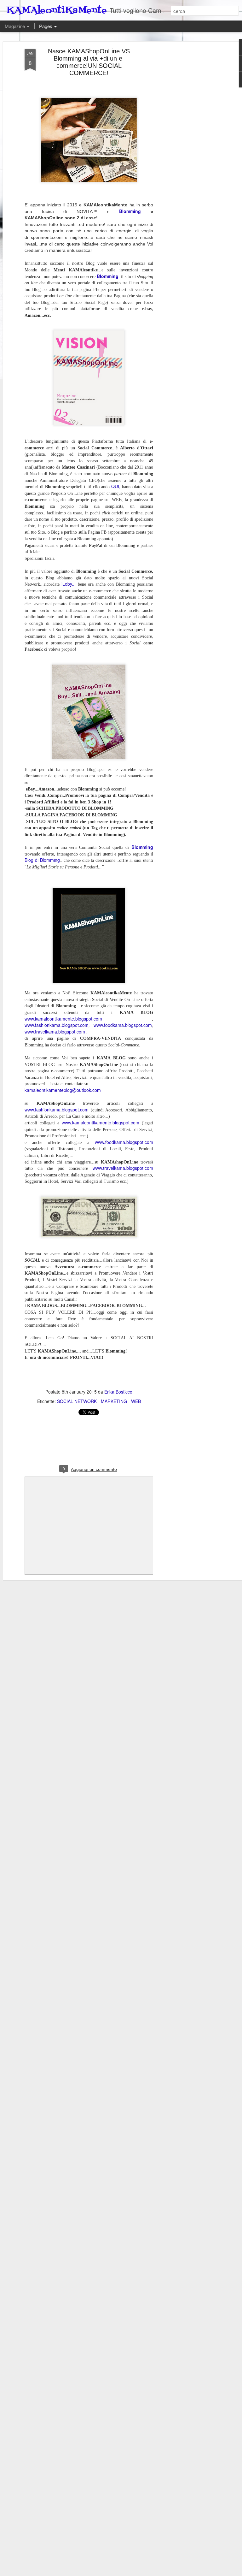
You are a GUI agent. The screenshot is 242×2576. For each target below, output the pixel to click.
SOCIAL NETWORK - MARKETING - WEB (99, 1401)
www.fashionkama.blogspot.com (57, 1025)
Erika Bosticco (118, 1392)
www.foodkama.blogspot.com (123, 1025)
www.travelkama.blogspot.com (55, 1032)
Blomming (130, 211)
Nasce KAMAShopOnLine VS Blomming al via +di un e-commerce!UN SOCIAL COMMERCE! (89, 62)
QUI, (116, 486)
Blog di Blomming (42, 860)
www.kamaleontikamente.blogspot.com (63, 1019)
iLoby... (69, 584)
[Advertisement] (188, 149)
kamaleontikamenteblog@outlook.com (63, 1090)
